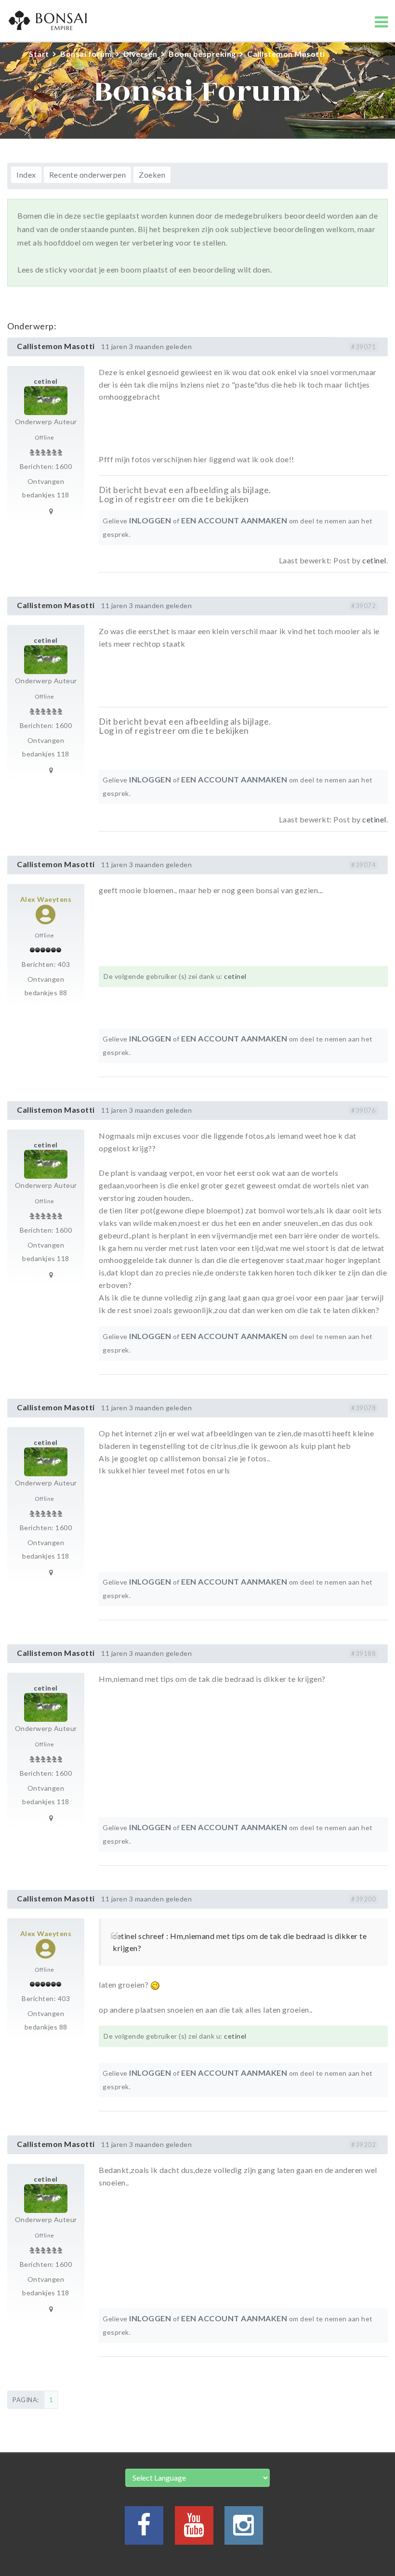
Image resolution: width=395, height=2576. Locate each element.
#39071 (363, 347)
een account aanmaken (234, 520)
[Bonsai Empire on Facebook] (144, 2530)
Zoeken (152, 175)
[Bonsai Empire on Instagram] (244, 2530)
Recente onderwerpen (88, 175)
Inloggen (150, 520)
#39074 (363, 865)
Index (26, 175)
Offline (45, 437)
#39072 (363, 606)
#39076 (363, 1110)
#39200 (363, 1899)
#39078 (363, 1408)
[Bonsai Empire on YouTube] (194, 2530)
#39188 (363, 1653)
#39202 (363, 2145)
